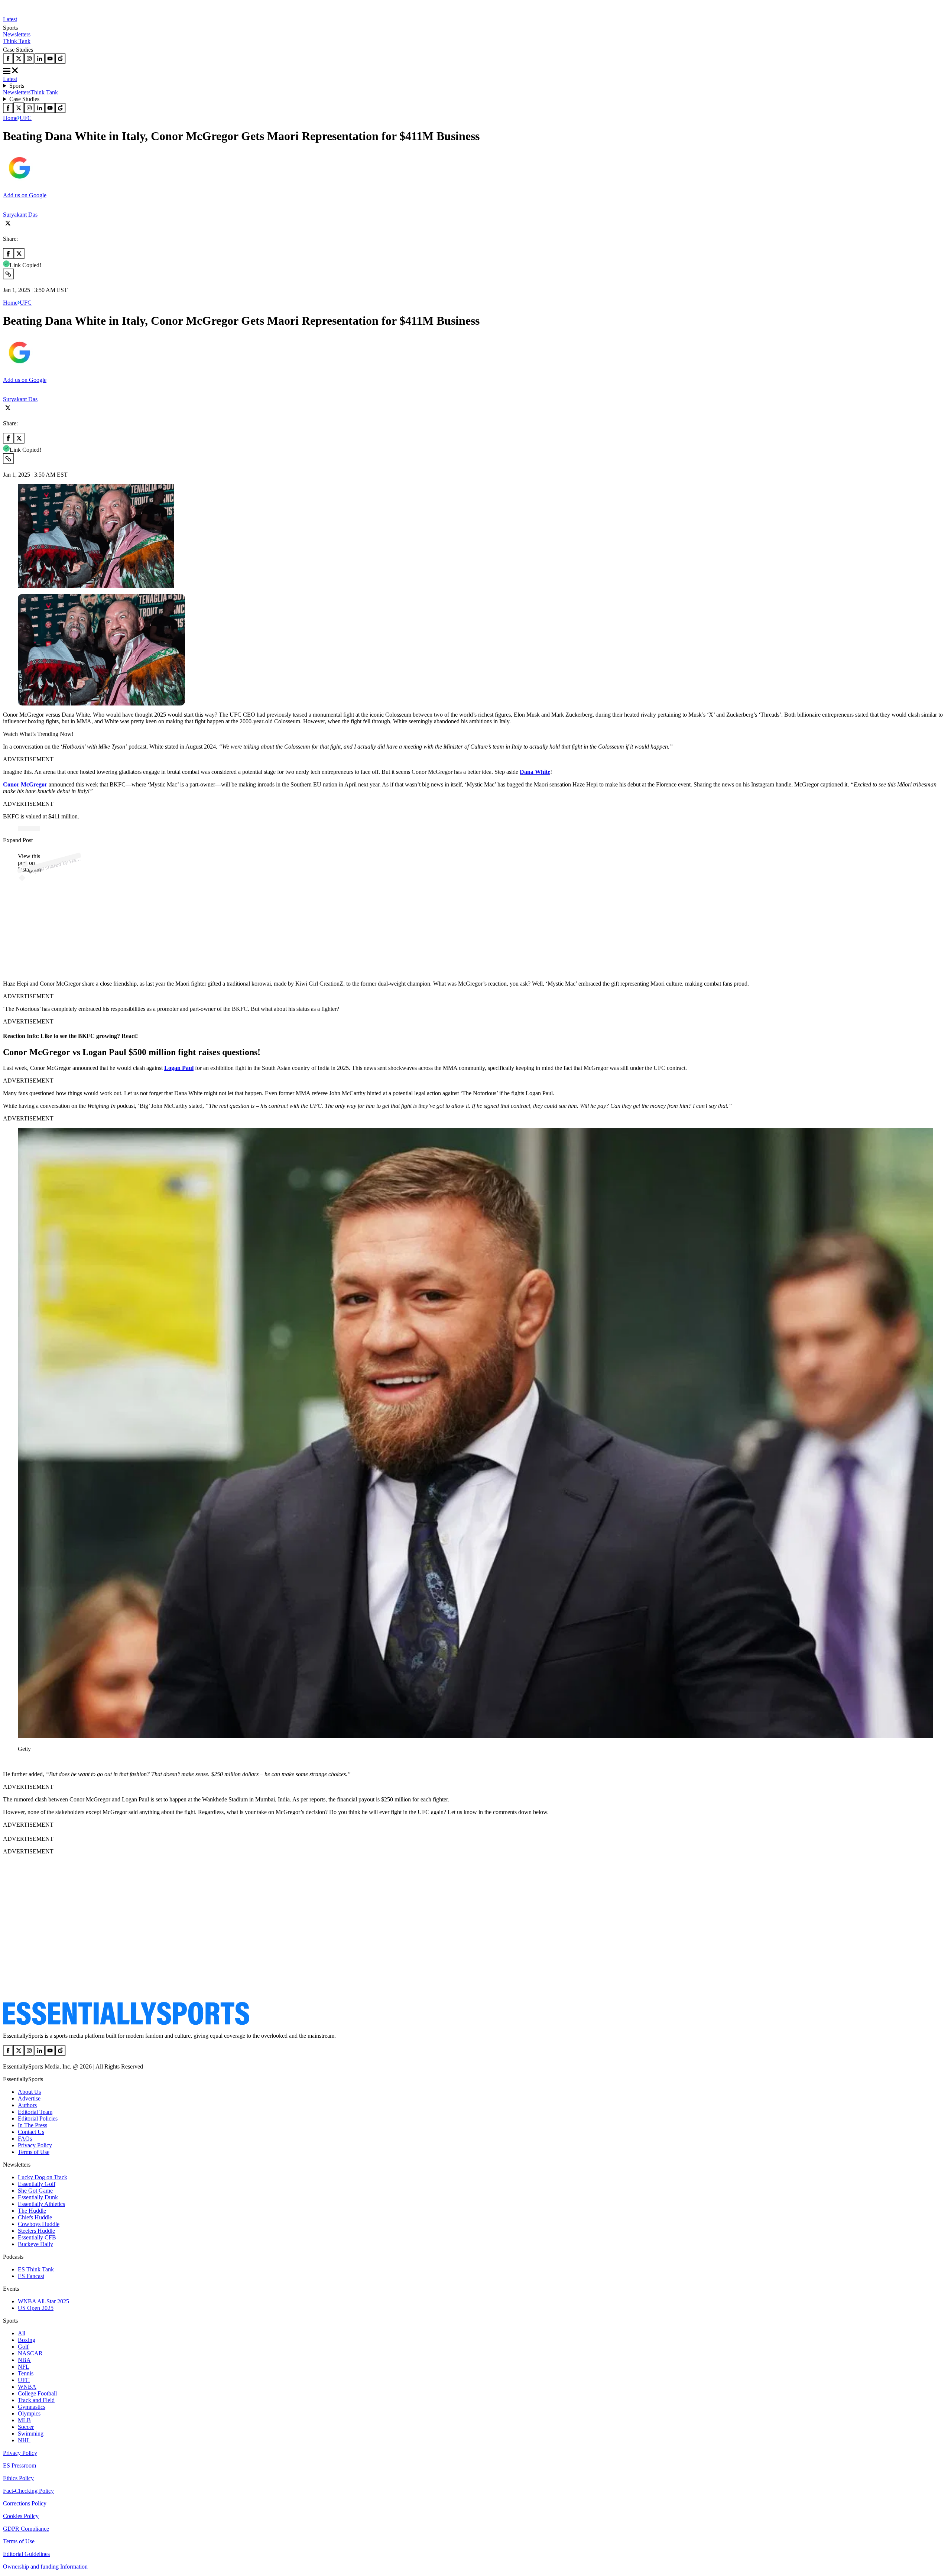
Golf (23, 2347)
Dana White (535, 772)
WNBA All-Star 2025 (43, 2301)
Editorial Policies (38, 2118)
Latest (10, 19)
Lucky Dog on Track (43, 2177)
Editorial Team (35, 2112)
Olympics (29, 2413)
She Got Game (35, 2191)
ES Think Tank (36, 2269)
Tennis (26, 2373)
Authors (27, 2105)
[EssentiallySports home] (126, 2023)
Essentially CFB (37, 2237)
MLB (24, 2420)
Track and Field (36, 2400)
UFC (26, 118)
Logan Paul (179, 1068)
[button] (22, 1761)
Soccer (26, 2427)
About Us (29, 2092)
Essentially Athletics (41, 2204)
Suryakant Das (20, 215)
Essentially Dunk (38, 2197)
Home (10, 118)
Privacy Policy (35, 2145)
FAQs (25, 2139)
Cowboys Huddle (39, 2224)
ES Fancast (31, 2276)
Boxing (27, 2340)
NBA (24, 2360)
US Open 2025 (36, 2308)
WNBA (27, 2387)
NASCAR (30, 2353)
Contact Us (31, 2132)
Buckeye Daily (35, 2244)
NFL (24, 2367)
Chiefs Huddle (35, 2217)
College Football (37, 2393)
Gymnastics (32, 2407)
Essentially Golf (37, 2184)
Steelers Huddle (36, 2231)
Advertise (29, 2098)
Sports (17, 86)
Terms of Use (34, 2152)
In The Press (33, 2125)
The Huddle (32, 2211)
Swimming (31, 2434)
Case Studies (24, 99)
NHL (24, 2440)
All (22, 2333)
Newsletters (17, 34)
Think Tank (17, 41)
